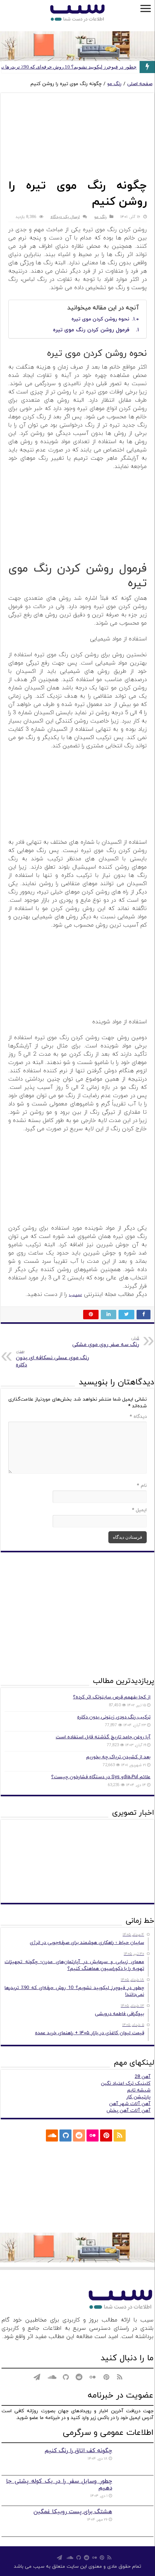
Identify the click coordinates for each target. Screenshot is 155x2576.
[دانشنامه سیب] (77, 14)
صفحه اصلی (140, 84)
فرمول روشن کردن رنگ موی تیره (91, 330)
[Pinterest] (106, 2135)
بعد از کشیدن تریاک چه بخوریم (118, 1757)
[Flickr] (93, 2135)
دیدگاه (138, 1417)
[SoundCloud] (52, 2135)
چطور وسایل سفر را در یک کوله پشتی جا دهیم (59, 2485)
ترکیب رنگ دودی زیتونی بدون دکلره (114, 1717)
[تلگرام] (37, 2135)
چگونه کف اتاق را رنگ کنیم (78, 2451)
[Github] (65, 2135)
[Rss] (120, 2135)
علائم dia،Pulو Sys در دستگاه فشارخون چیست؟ (101, 1777)
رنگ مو (114, 84)
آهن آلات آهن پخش (128, 2111)
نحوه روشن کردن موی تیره (100, 319)
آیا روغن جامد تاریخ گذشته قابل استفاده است (103, 1737)
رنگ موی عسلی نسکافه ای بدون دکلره (52, 1358)
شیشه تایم (139, 2090)
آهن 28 (143, 2077)
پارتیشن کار (138, 2097)
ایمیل (139, 1510)
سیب (75, 1295)
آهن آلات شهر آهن (130, 2104)
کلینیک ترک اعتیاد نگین (126, 2084)
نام (142, 1486)
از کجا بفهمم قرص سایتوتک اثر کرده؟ (112, 1697)
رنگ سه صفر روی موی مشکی (106, 1342)
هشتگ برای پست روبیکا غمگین (73, 2512)
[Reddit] (79, 2135)
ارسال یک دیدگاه (65, 217)
